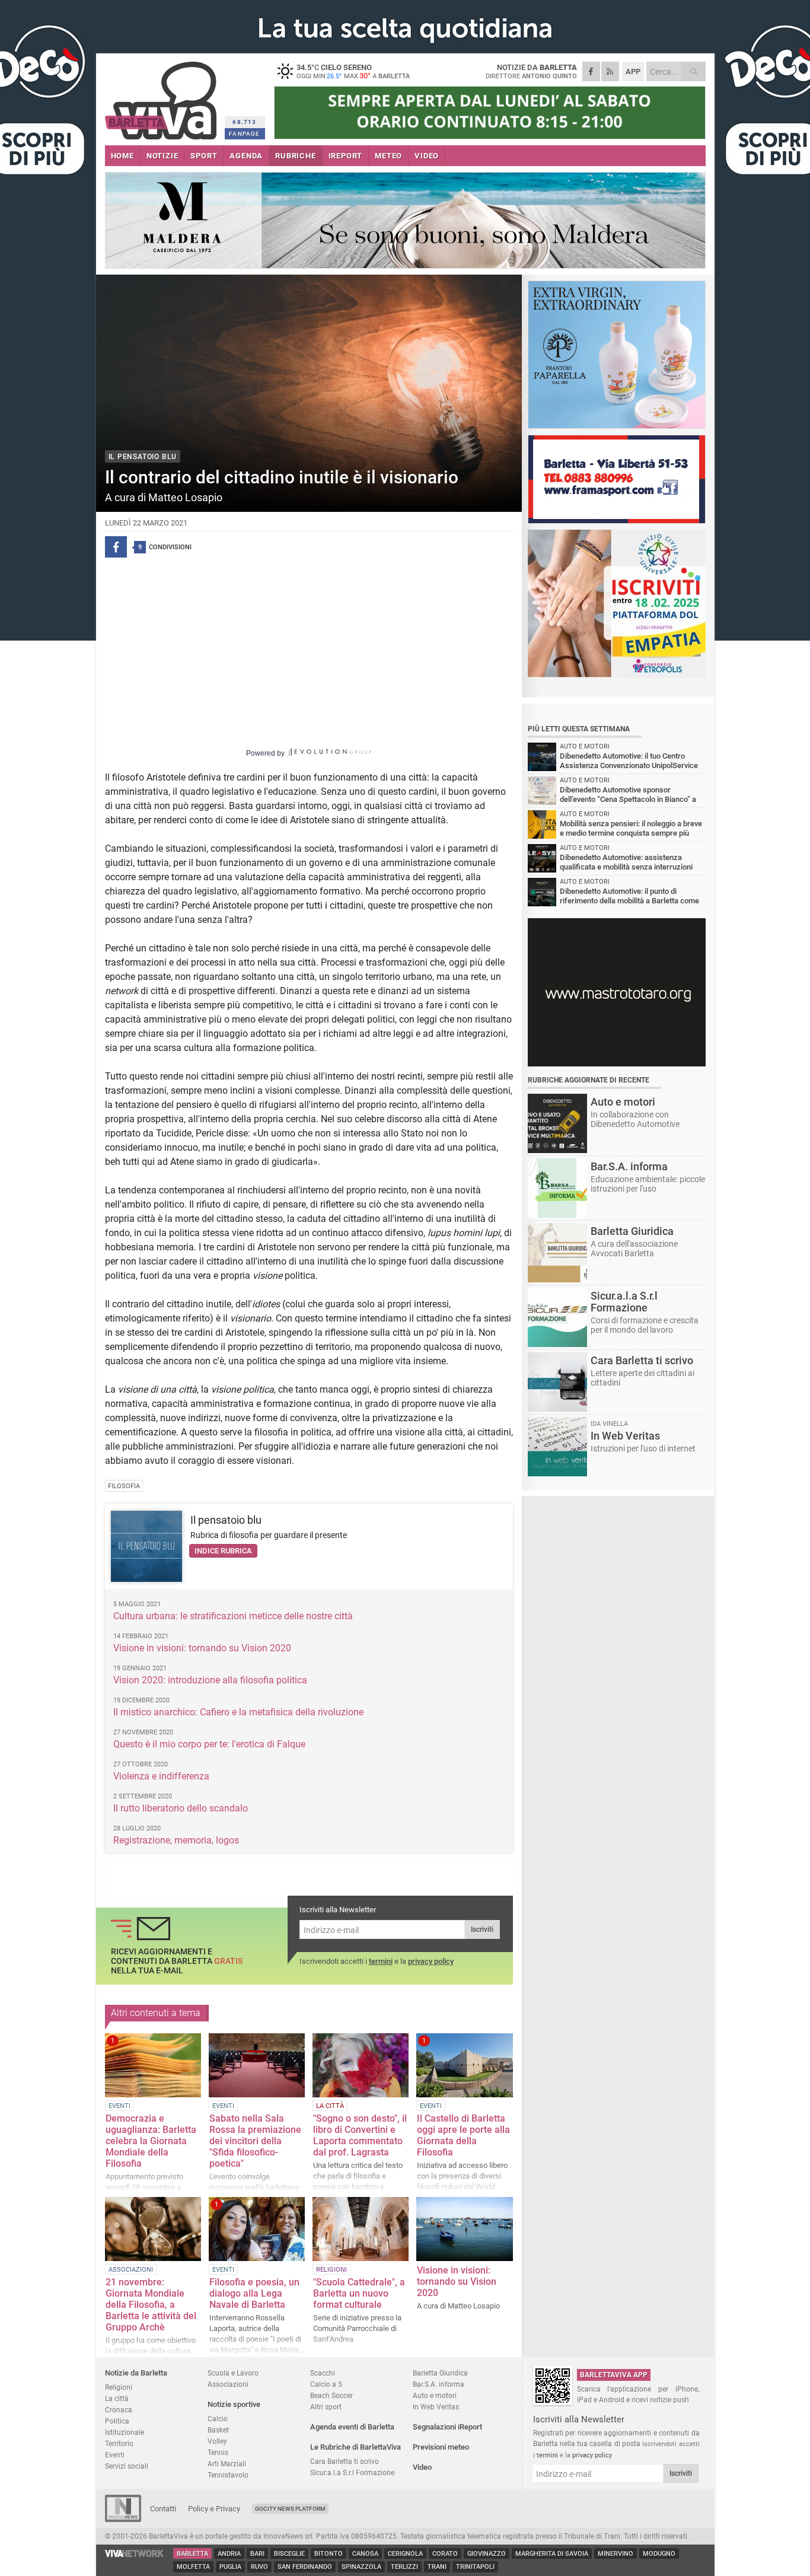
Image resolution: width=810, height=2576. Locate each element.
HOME (122, 156)
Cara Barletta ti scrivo (345, 2461)
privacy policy (431, 1961)
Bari (257, 2554)
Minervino (616, 2554)
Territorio (119, 2443)
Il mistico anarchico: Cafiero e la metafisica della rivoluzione (238, 1712)
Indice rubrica (223, 1551)
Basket (218, 2430)
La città (117, 2398)
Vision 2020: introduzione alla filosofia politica (210, 1680)
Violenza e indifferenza (161, 1776)
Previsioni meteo (441, 2447)
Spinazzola (361, 2567)
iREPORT (346, 156)
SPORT (204, 156)
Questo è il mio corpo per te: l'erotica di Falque (209, 1744)
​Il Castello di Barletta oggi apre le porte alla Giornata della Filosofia (463, 2135)
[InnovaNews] (123, 2519)
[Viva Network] (135, 2554)
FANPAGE (244, 134)
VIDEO (427, 156)
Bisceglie (289, 2554)
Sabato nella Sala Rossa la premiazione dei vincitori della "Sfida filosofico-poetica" (255, 2141)
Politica (117, 2421)
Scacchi (323, 2373)
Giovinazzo (487, 2554)
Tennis (218, 2452)
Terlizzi (404, 2567)
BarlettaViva (163, 96)
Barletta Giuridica (440, 2373)
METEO (388, 156)
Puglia (230, 2567)
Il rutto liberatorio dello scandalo (181, 1808)
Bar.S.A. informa (439, 2384)
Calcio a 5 (326, 2384)
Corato (445, 2554)
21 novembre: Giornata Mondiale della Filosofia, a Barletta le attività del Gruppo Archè (151, 2305)
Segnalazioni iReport (447, 2427)
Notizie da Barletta (136, 2373)
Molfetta (193, 2567)
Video (422, 2467)
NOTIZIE (162, 156)
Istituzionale (125, 2432)
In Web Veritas (436, 2407)
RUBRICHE (295, 156)
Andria (229, 2554)
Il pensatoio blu (226, 1520)
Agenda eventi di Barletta (352, 2427)
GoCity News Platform (290, 2509)
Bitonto (329, 2554)
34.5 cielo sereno (353, 71)
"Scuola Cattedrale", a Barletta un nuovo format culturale (359, 2293)
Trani (437, 2567)
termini (381, 1961)
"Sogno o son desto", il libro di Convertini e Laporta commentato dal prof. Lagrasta (360, 2135)
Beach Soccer (331, 2395)
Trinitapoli (475, 2567)
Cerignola (405, 2554)
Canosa (365, 2554)
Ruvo (259, 2567)
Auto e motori (435, 2395)
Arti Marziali (227, 2464)
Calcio (218, 2419)
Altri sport (326, 2407)
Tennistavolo (228, 2475)
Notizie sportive (234, 2404)
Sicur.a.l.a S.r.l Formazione (352, 2472)
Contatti (163, 2509)
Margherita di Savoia (552, 2554)
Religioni (119, 2387)
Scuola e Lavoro (233, 2373)
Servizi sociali (127, 2466)
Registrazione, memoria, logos (176, 1840)
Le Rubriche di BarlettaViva (355, 2447)
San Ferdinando (305, 2567)
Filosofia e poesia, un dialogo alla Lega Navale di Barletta (254, 2293)
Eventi (115, 2455)
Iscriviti (482, 1929)
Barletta (192, 2554)
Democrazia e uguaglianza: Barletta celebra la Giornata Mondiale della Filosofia (151, 2141)
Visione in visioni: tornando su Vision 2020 (203, 1648)
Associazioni (228, 2384)
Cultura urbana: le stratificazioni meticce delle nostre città (233, 1616)
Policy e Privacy (214, 2509)
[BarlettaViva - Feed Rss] (610, 71)
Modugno (659, 2554)
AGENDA (246, 156)
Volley (217, 2441)
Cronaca (119, 2410)
